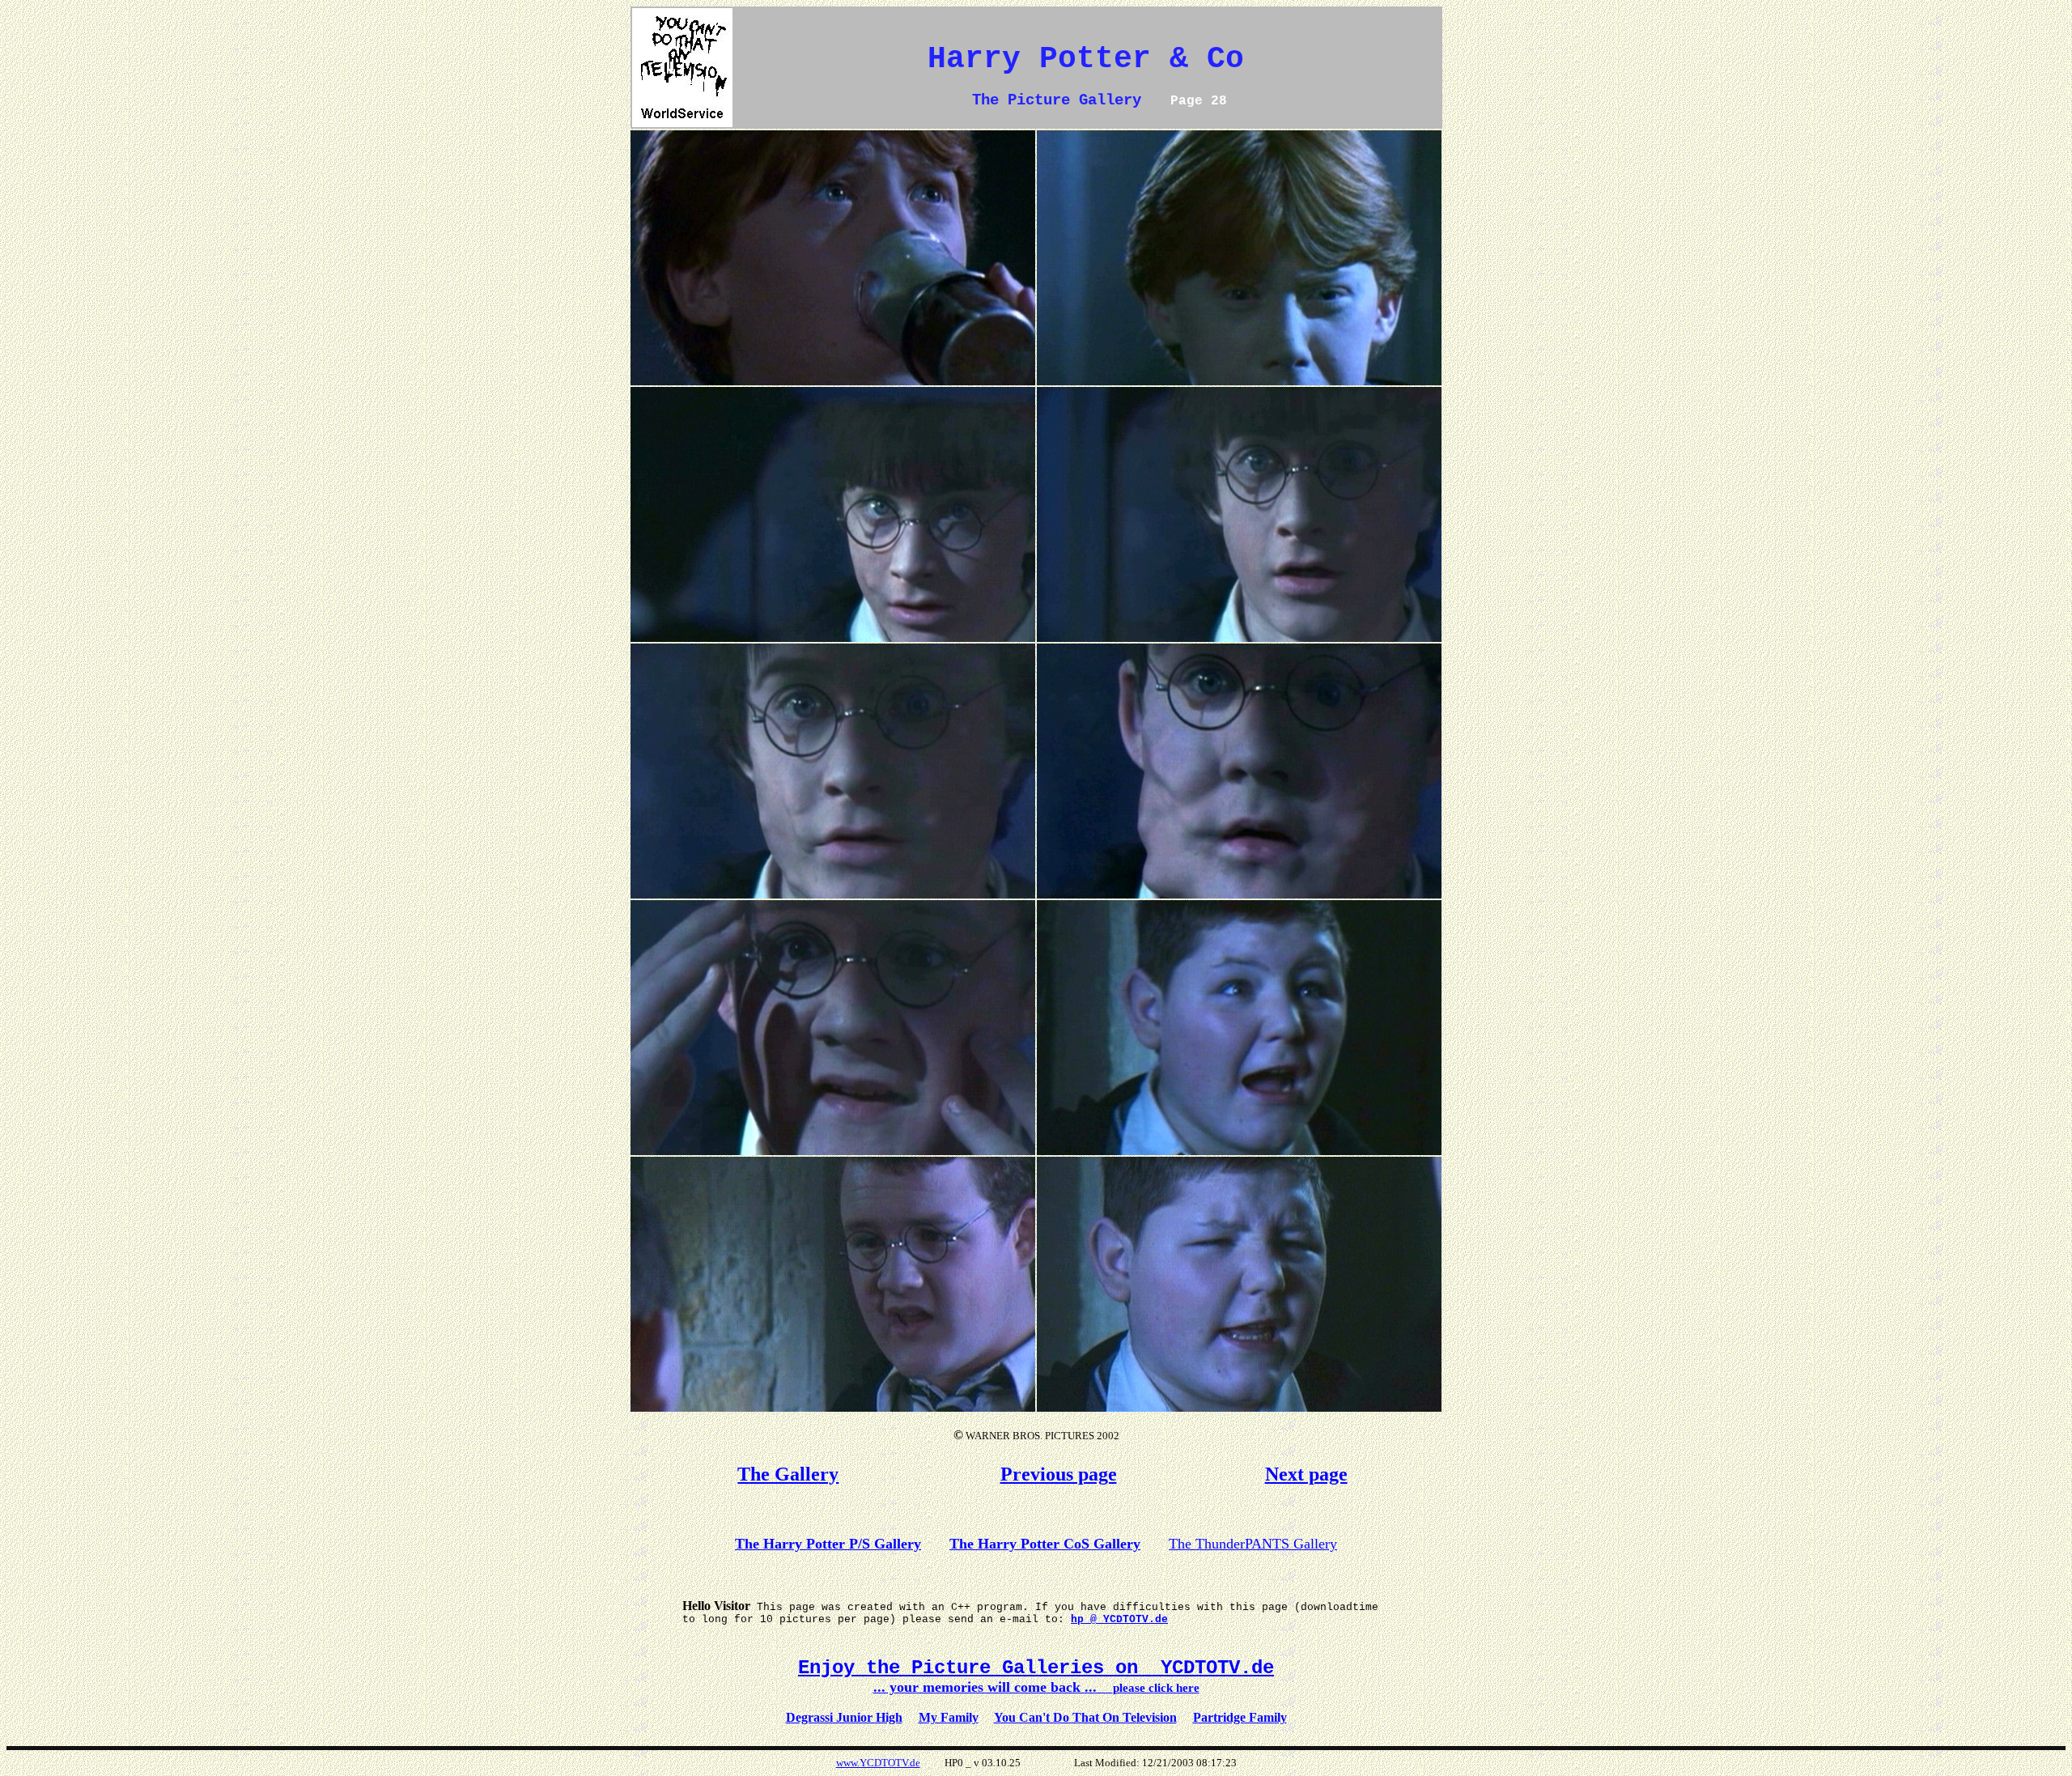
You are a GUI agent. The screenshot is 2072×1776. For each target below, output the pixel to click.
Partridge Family (1240, 1717)
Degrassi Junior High (844, 1717)
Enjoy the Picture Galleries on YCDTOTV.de (1036, 1668)
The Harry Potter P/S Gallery (828, 1544)
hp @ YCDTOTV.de (1119, 1619)
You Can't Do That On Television (1085, 1717)
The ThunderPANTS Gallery (1253, 1544)
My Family (949, 1717)
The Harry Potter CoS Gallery (1045, 1544)
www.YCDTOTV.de (878, 1763)
